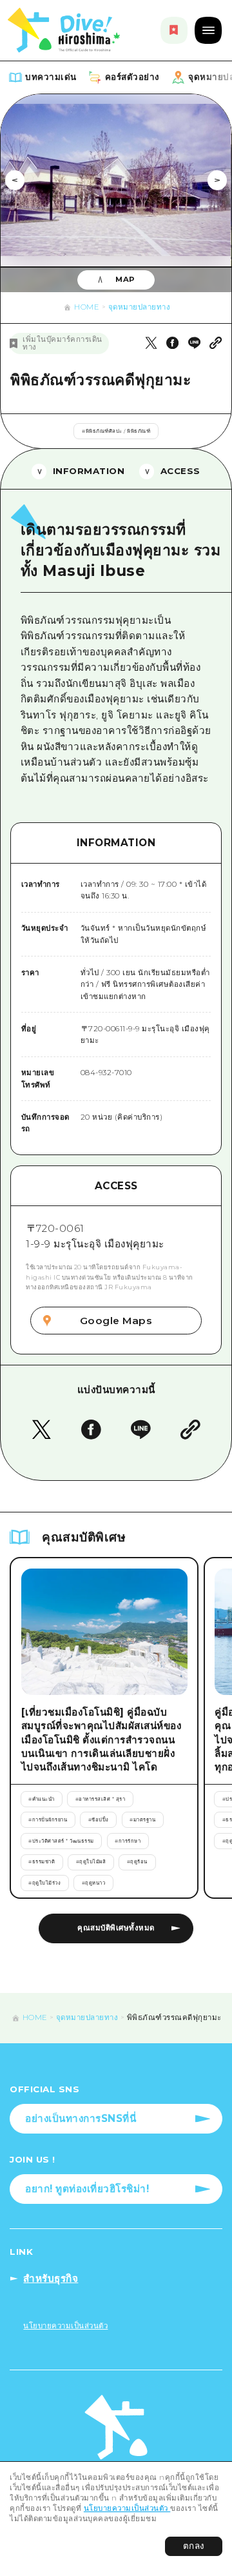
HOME (87, 307)
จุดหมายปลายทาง (140, 307)
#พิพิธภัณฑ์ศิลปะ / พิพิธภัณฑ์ (116, 431)
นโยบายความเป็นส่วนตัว (127, 2508)
